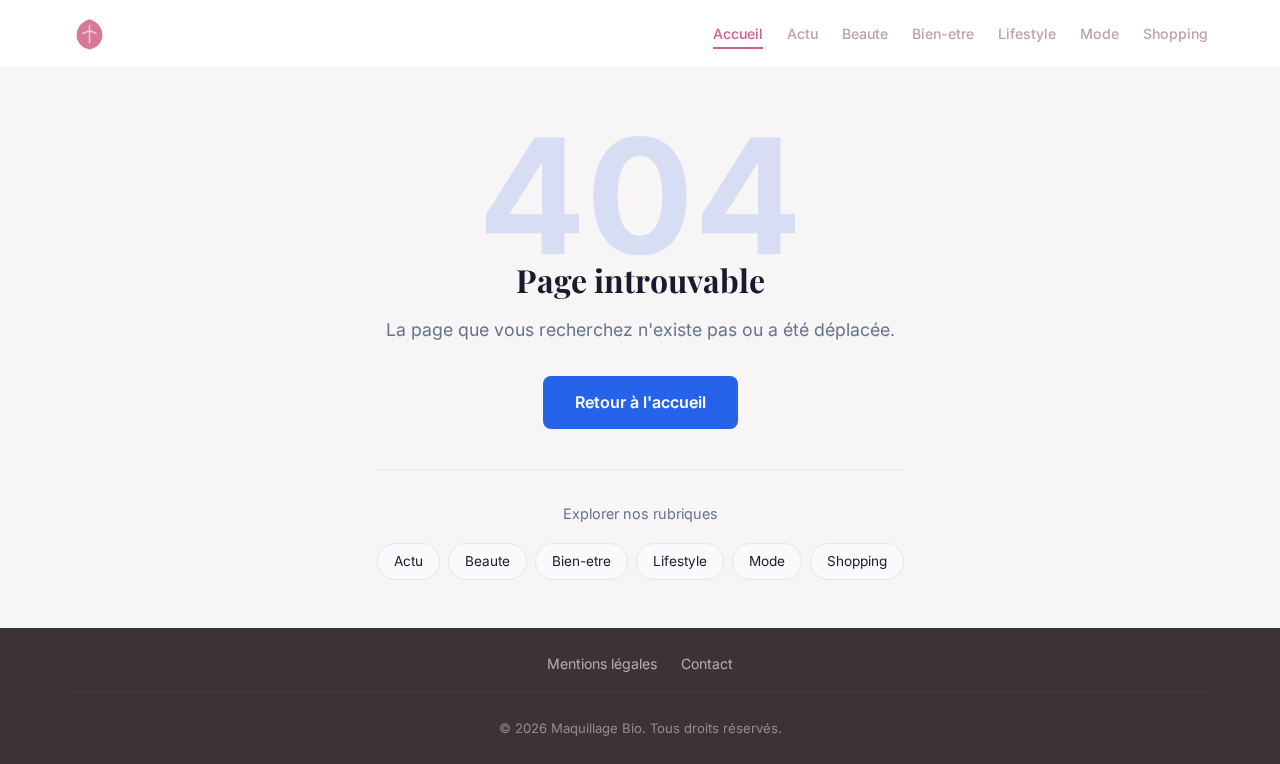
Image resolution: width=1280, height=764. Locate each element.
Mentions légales (602, 663)
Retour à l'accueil (640, 402)
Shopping (1175, 33)
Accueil (738, 33)
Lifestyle (1027, 33)
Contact (707, 663)
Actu (802, 33)
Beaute (865, 33)
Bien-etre (943, 33)
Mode (1099, 33)
